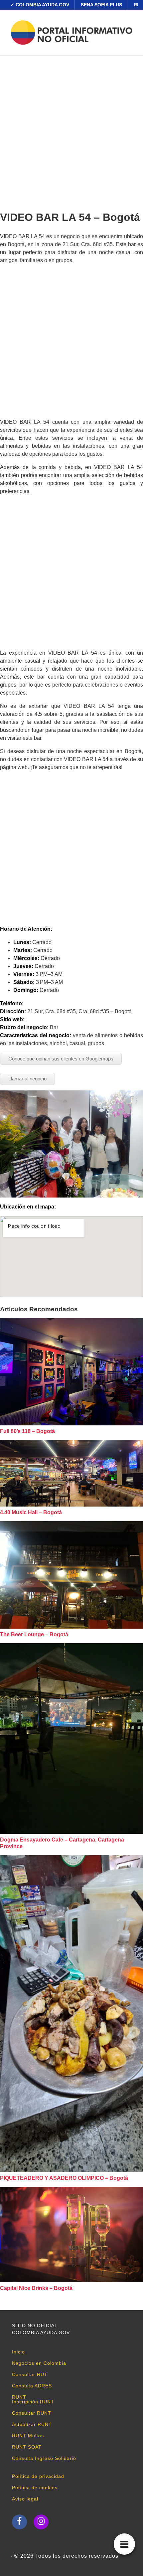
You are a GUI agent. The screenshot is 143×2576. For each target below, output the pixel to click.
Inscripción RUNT (33, 2402)
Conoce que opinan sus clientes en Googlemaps (61, 1059)
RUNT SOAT (27, 2447)
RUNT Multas (28, 2436)
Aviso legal (25, 2499)
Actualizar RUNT (32, 2424)
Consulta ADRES (32, 2386)
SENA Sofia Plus (101, 5)
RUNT (19, 2397)
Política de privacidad (38, 2476)
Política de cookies (35, 2488)
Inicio (18, 2352)
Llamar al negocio (27, 1079)
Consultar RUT (30, 2374)
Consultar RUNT (32, 2413)
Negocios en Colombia (39, 2363)
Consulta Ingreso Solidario (44, 2458)
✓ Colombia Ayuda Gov (40, 5)
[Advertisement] (71, 131)
